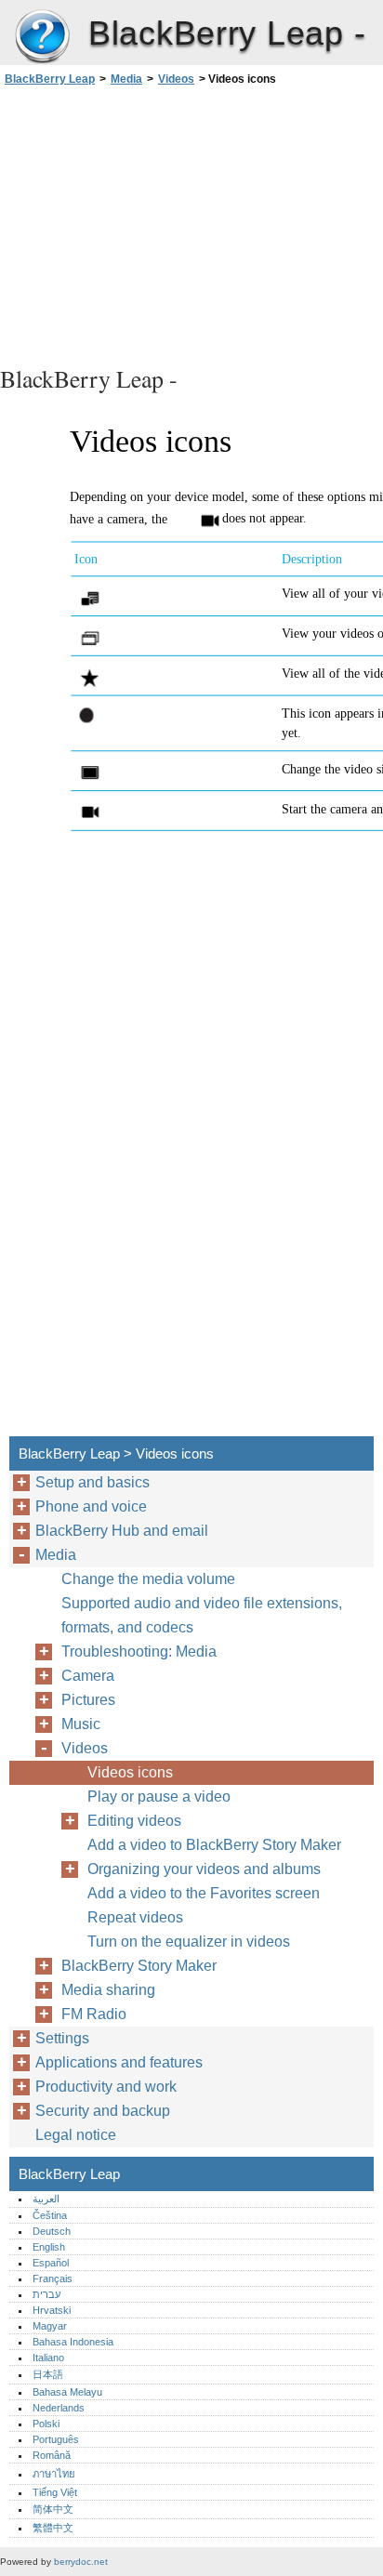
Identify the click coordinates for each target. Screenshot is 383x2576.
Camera (88, 1676)
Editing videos (134, 1821)
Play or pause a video (159, 1797)
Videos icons (130, 1772)
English (49, 2247)
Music (81, 1724)
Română (52, 2455)
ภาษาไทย (54, 2474)
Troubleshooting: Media (139, 1651)
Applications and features (119, 2062)
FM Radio (94, 2014)
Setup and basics (92, 1482)
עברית (46, 2294)
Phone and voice (91, 1506)
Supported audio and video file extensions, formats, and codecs (202, 1615)
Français (53, 2279)
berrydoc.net (81, 2562)
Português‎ (56, 2439)
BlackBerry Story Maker (139, 1966)
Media (126, 79)
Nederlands (59, 2408)
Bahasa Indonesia (73, 2342)
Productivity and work (106, 2087)
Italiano (48, 2358)
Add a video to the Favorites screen (204, 1893)
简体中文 (53, 2509)
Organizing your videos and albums (204, 1869)
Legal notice (76, 2135)
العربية (46, 2199)
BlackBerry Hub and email (122, 1531)
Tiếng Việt (55, 2492)
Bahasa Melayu (67, 2392)
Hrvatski (52, 2310)
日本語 (48, 2374)
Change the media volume (148, 1579)
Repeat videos (135, 1917)
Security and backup (103, 2111)
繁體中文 (53, 2528)
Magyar (50, 2326)
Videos (176, 79)
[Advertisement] (191, 223)
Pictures (88, 1700)
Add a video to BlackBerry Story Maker (214, 1845)
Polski (46, 2424)
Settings (62, 2038)
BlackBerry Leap (42, 37)
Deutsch (52, 2231)
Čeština (50, 2215)
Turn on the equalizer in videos (189, 1942)
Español (51, 2263)
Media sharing (108, 1990)
